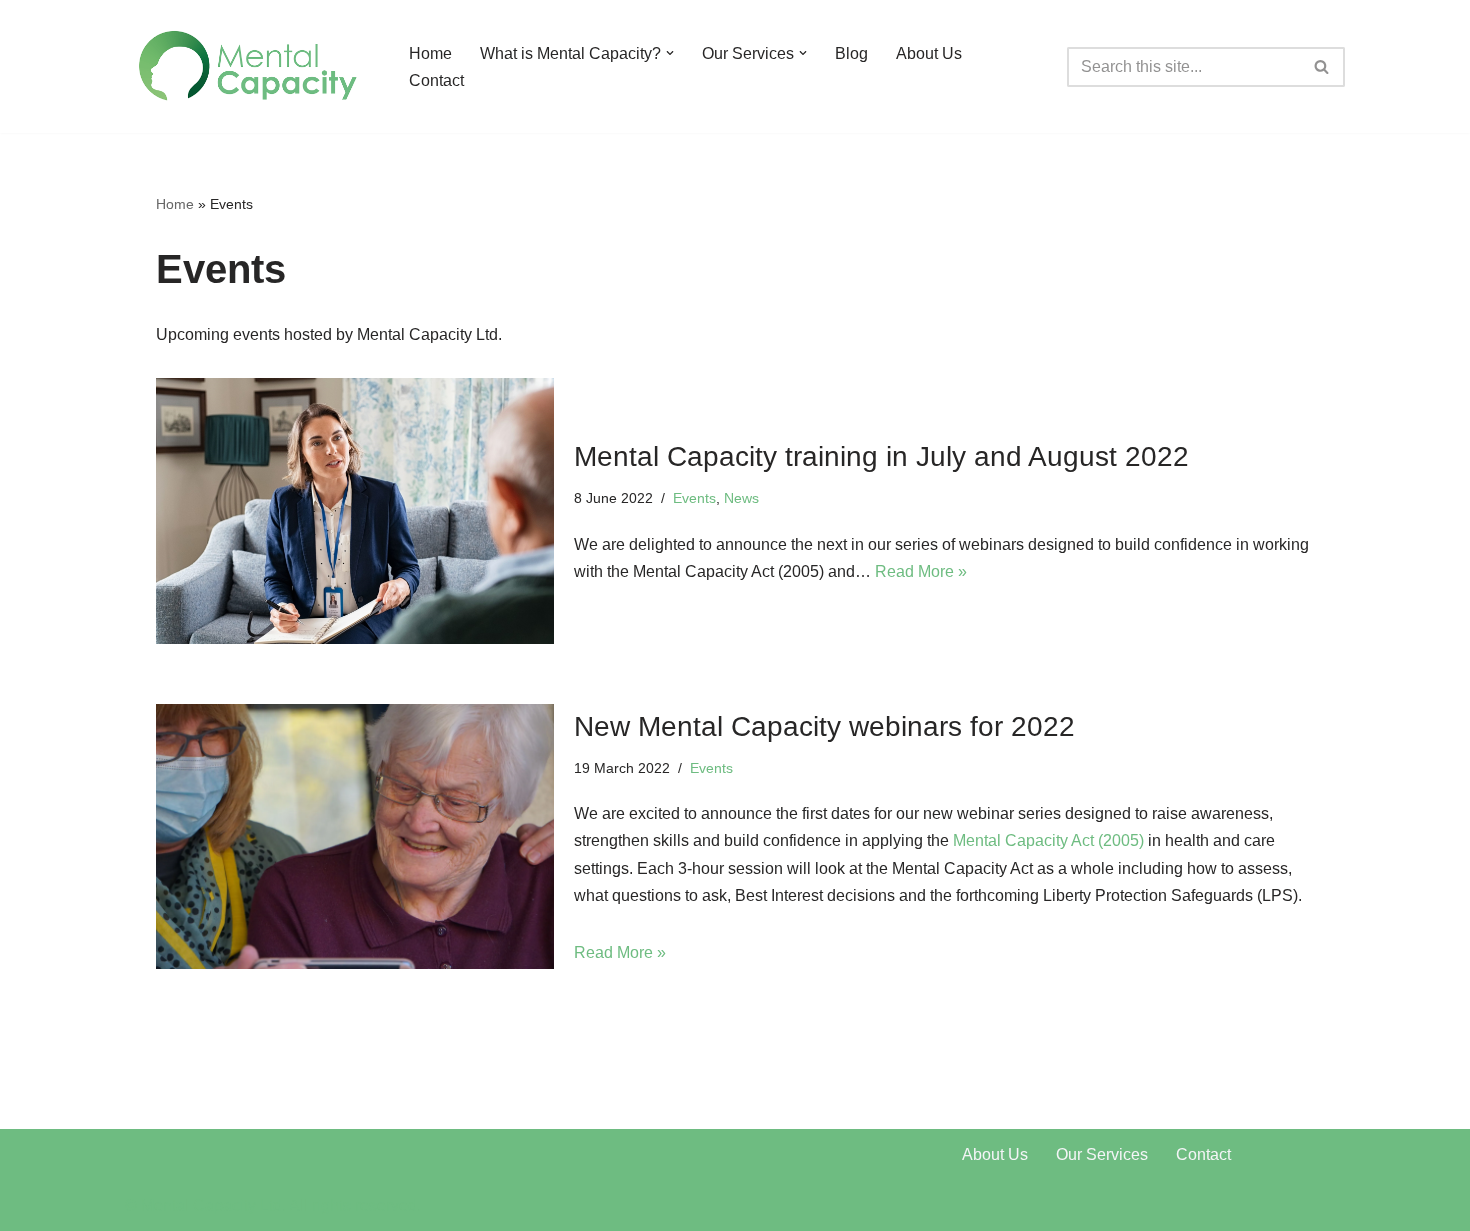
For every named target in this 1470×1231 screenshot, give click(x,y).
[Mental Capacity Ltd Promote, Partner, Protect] (250, 66)
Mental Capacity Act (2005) (1048, 840)
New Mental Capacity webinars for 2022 (824, 726)
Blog (851, 53)
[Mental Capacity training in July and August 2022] (355, 510)
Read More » (921, 571)
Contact (436, 80)
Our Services (1102, 1154)
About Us (929, 53)
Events (694, 498)
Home (430, 53)
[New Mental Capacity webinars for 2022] (355, 836)
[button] (670, 53)
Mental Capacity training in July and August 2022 (881, 456)
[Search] (1322, 67)
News (741, 498)
